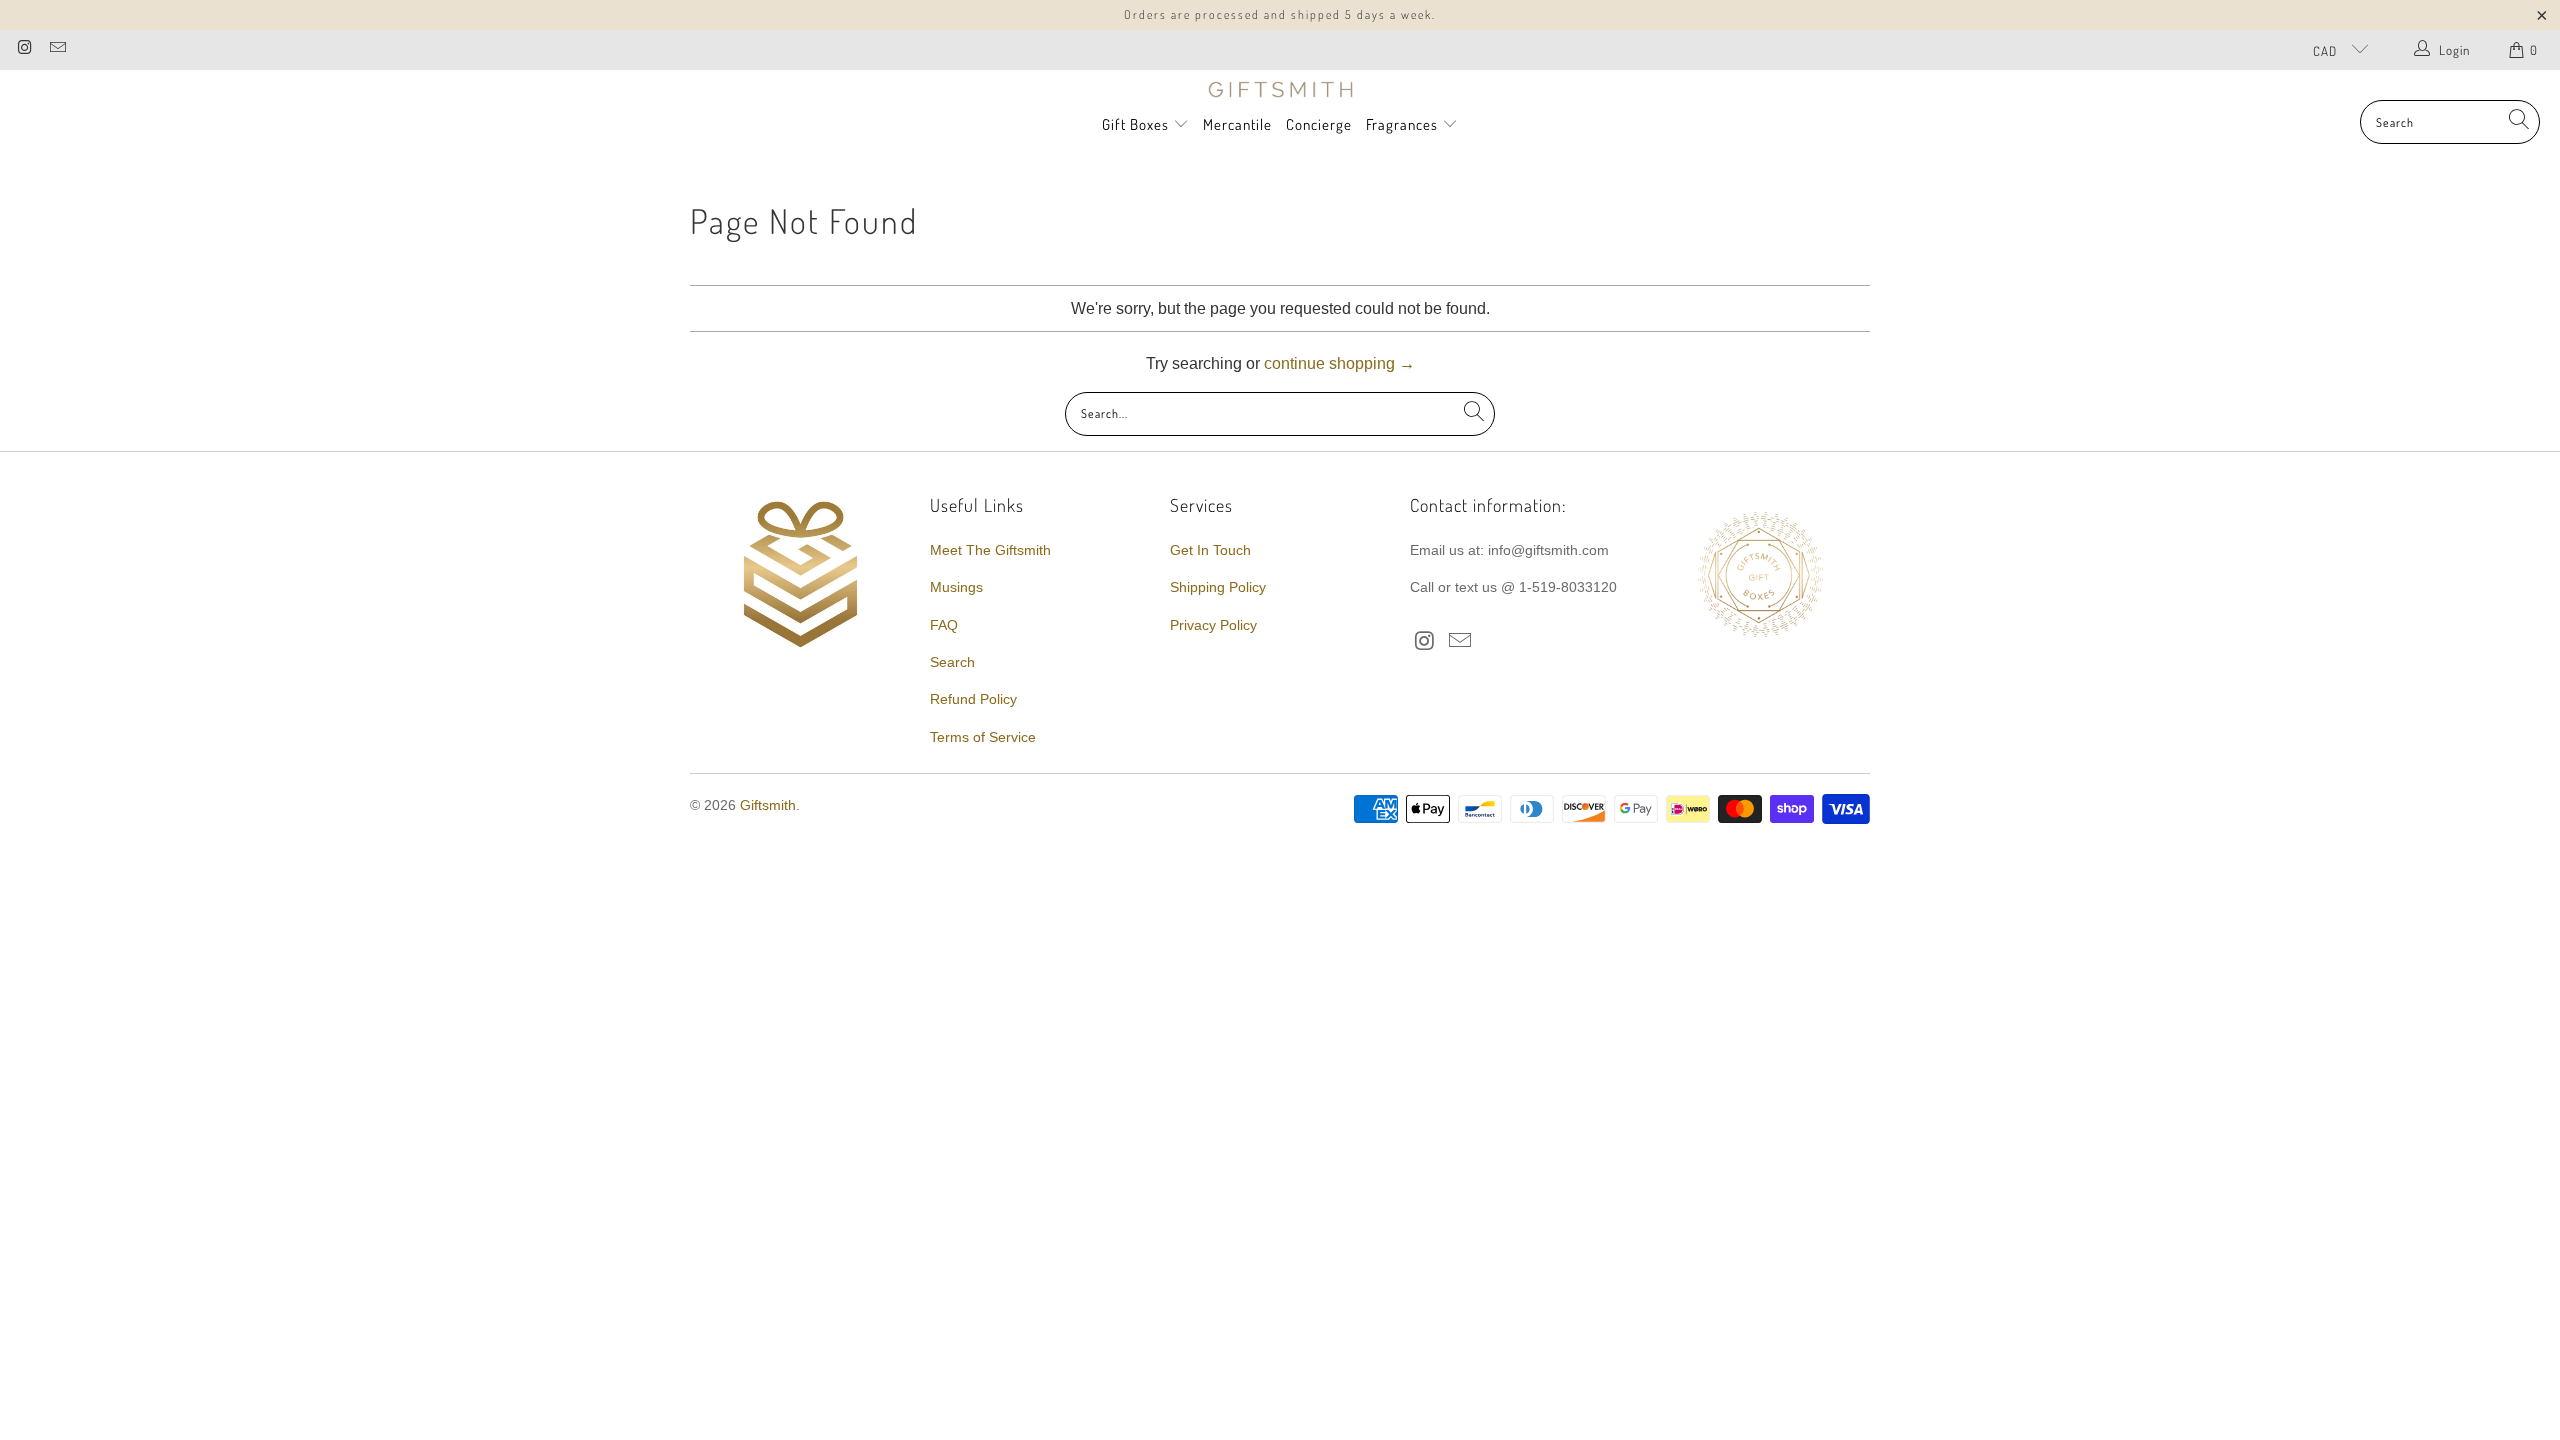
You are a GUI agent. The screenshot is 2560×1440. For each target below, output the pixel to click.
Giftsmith (768, 805)
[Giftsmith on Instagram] (24, 49)
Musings (956, 587)
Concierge (1319, 124)
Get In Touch (1210, 550)
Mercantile (1237, 124)
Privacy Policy (1213, 625)
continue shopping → (1339, 363)
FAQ (944, 625)
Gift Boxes (1135, 124)
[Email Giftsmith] (56, 49)
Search (952, 662)
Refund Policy (973, 699)
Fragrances (1404, 124)
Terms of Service (983, 737)
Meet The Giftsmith (990, 550)
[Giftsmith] (1280, 90)
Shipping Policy (1218, 587)
